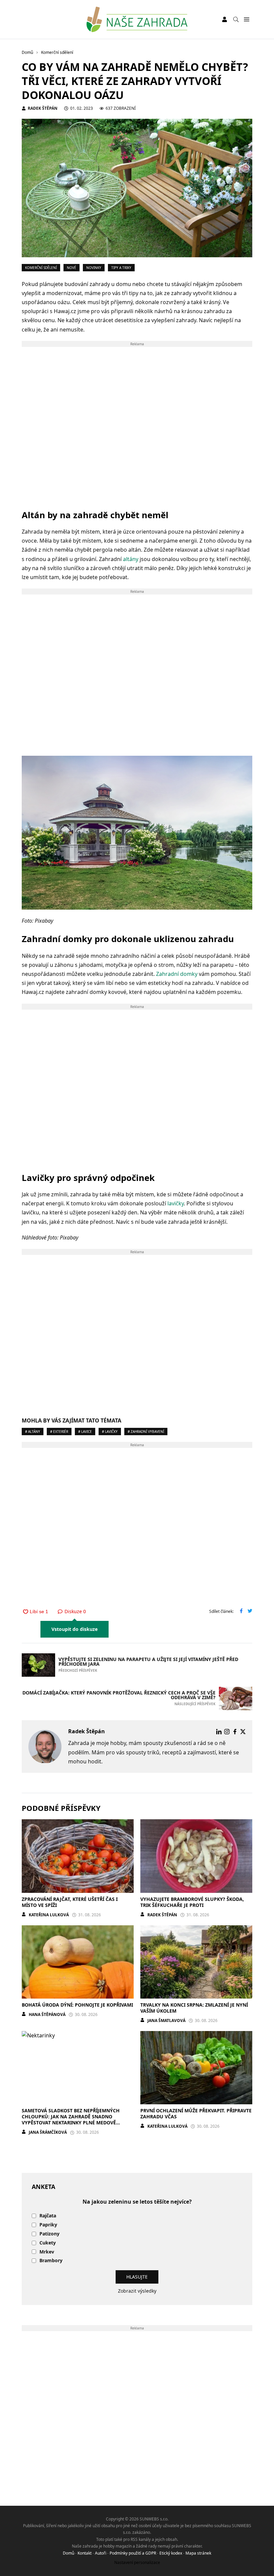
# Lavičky (110, 1432)
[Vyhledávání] (236, 19)
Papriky (48, 2225)
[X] (243, 1732)
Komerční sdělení (41, 268)
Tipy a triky (121, 268)
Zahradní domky (177, 974)
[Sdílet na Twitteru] (250, 1612)
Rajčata (48, 2216)
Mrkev (47, 2252)
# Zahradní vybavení (146, 1432)
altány (131, 559)
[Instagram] (227, 1732)
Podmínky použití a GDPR (133, 2553)
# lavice (85, 1432)
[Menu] (246, 20)
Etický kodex (171, 2553)
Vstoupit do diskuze (75, 1629)
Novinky (94, 268)
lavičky (176, 1203)
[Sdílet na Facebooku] (241, 1612)
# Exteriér (59, 1432)
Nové (72, 268)
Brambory (51, 2261)
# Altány (33, 1432)
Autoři (101, 2553)
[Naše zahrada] (137, 19)
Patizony (49, 2234)
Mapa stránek (198, 2553)
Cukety (48, 2243)
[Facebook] (235, 1732)
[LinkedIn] (219, 1732)
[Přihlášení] (225, 19)
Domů (68, 2553)
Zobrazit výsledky (137, 2291)
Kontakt (85, 2553)
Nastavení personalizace (137, 2562)
